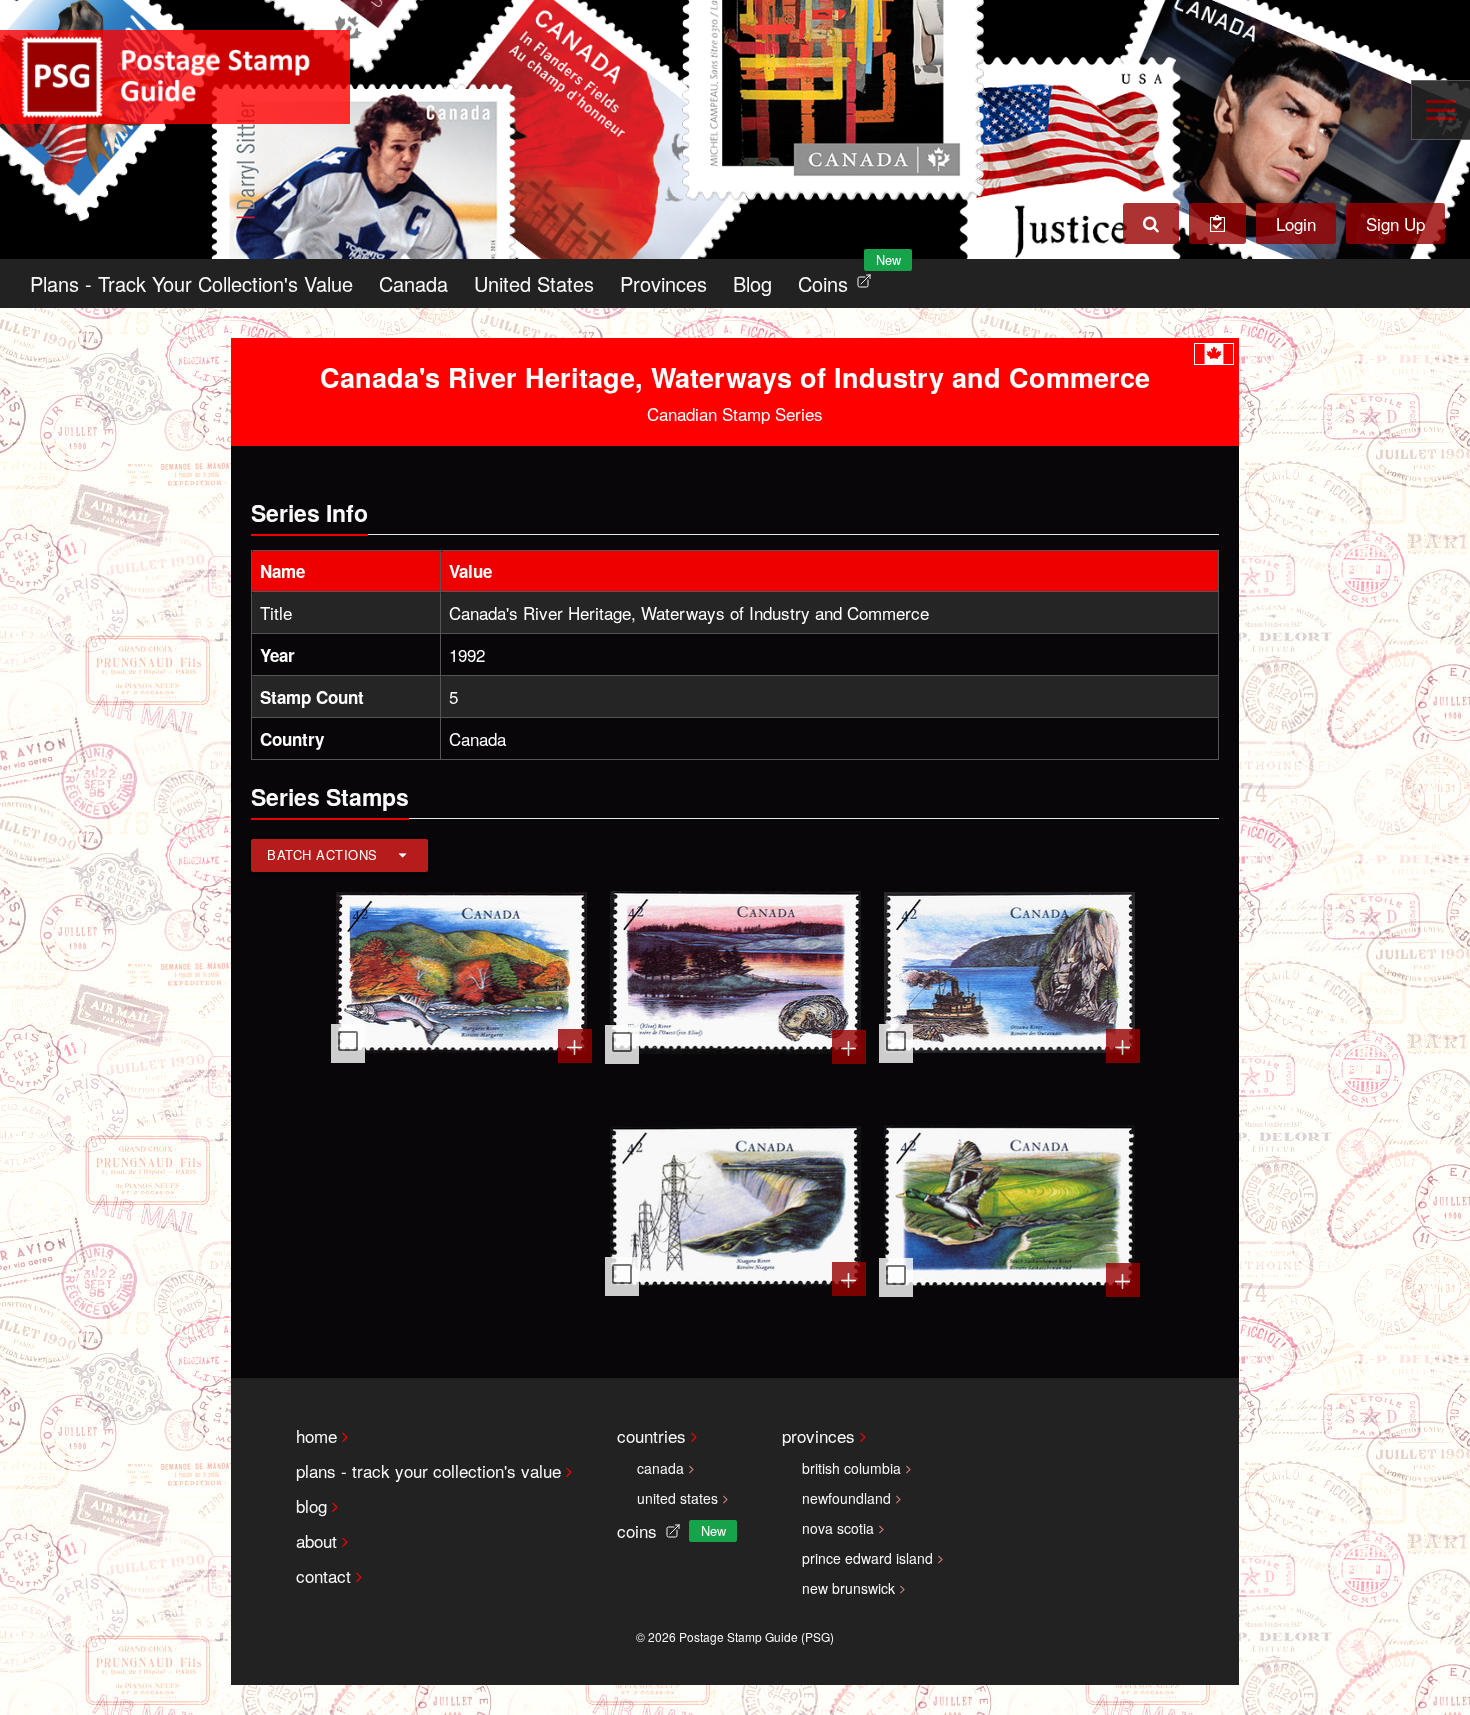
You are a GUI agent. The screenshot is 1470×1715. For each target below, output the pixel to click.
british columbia (851, 1468)
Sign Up (1395, 223)
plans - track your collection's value (428, 1470)
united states (677, 1498)
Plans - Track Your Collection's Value (191, 283)
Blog (752, 283)
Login (1296, 223)
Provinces (663, 283)
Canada (413, 283)
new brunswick (848, 1588)
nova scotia (838, 1528)
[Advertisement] (461, 1208)
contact (323, 1575)
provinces (818, 1435)
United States (534, 283)
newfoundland (846, 1498)
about (316, 1540)
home (316, 1435)
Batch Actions (322, 854)
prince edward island (867, 1558)
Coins (839, 278)
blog (311, 1505)
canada (660, 1468)
